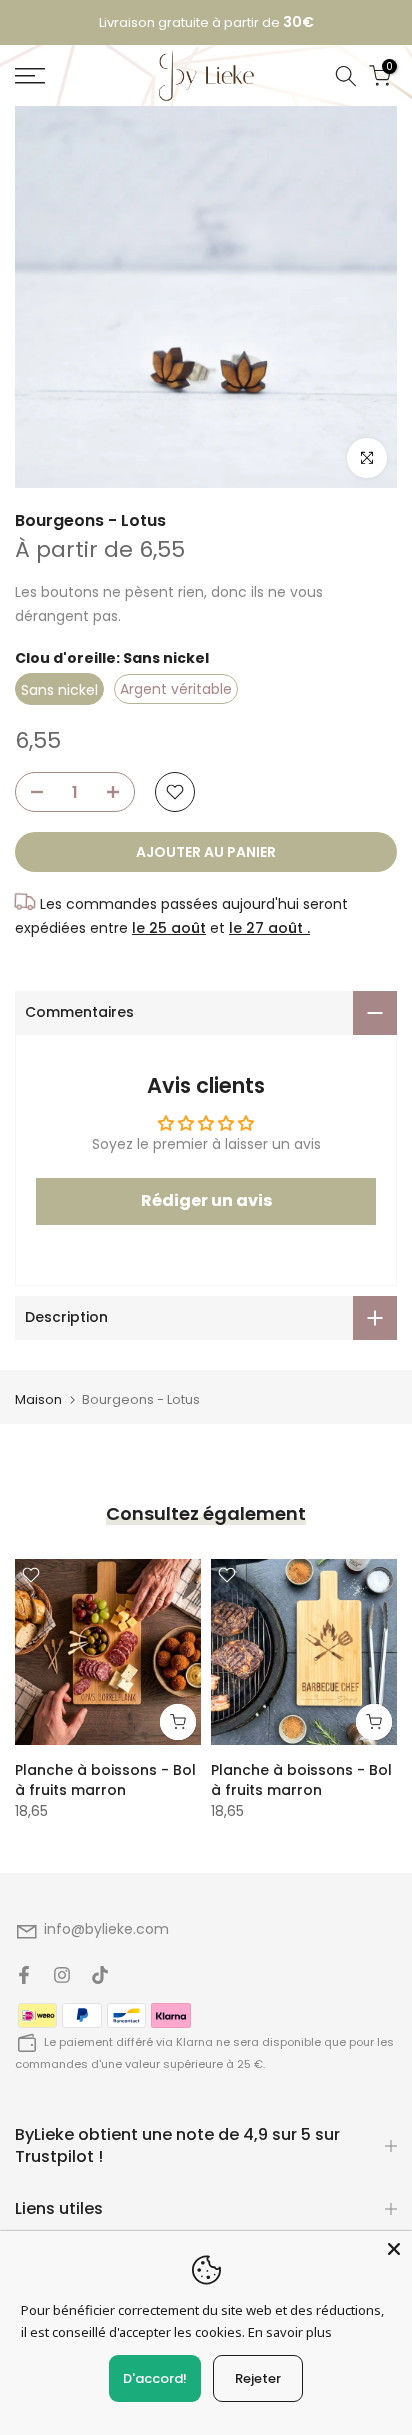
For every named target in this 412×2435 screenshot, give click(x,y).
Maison (38, 1399)
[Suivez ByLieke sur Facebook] (24, 1975)
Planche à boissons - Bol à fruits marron (105, 1780)
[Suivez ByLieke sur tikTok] (100, 1975)
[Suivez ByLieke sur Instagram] (62, 1975)
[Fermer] (394, 2249)
